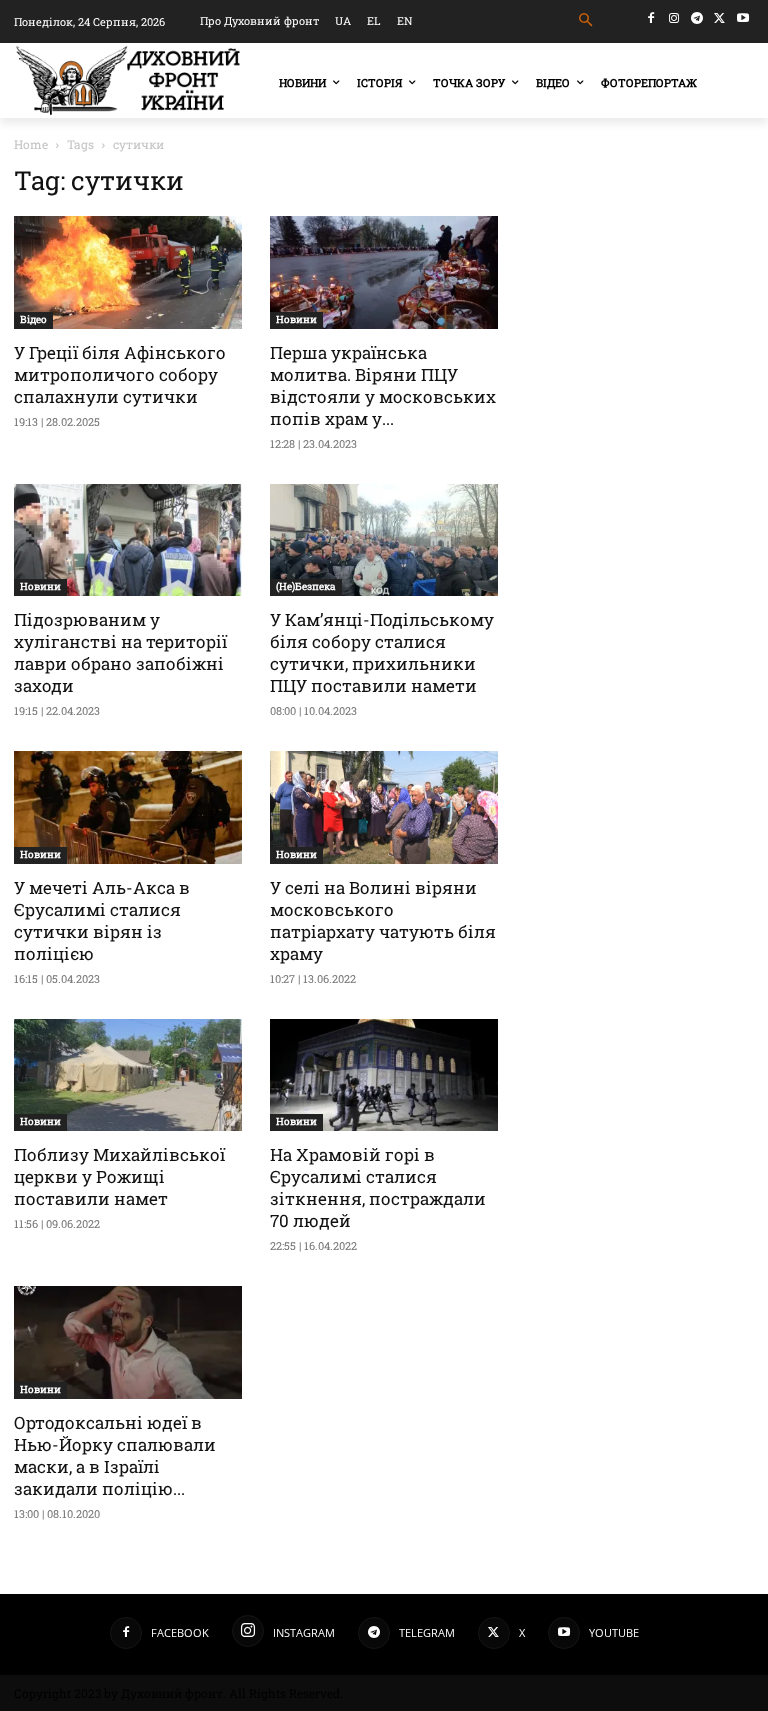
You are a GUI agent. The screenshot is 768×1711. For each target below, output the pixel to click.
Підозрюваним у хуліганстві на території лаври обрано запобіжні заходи (120, 652)
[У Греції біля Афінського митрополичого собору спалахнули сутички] (128, 272)
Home (31, 144)
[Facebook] (651, 18)
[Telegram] (697, 18)
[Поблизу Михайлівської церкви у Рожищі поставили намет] (128, 1075)
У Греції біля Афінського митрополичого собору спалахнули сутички (120, 374)
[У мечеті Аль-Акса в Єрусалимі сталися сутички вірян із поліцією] (128, 807)
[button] (586, 20)
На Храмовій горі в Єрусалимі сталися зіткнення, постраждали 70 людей (378, 1187)
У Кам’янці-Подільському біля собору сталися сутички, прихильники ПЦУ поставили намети (382, 652)
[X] (719, 18)
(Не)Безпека (306, 586)
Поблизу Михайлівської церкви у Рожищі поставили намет (119, 1176)
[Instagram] (674, 18)
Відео (33, 319)
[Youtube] (742, 18)
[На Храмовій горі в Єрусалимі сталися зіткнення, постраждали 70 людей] (384, 1075)
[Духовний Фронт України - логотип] (128, 80)
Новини (296, 319)
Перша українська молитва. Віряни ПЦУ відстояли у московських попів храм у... (383, 385)
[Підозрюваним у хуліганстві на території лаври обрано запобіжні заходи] (128, 540)
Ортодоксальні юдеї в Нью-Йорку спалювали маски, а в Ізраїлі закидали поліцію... (115, 1455)
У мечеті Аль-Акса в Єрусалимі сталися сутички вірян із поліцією (102, 920)
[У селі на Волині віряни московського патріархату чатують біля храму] (384, 807)
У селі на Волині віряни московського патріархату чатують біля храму (383, 920)
